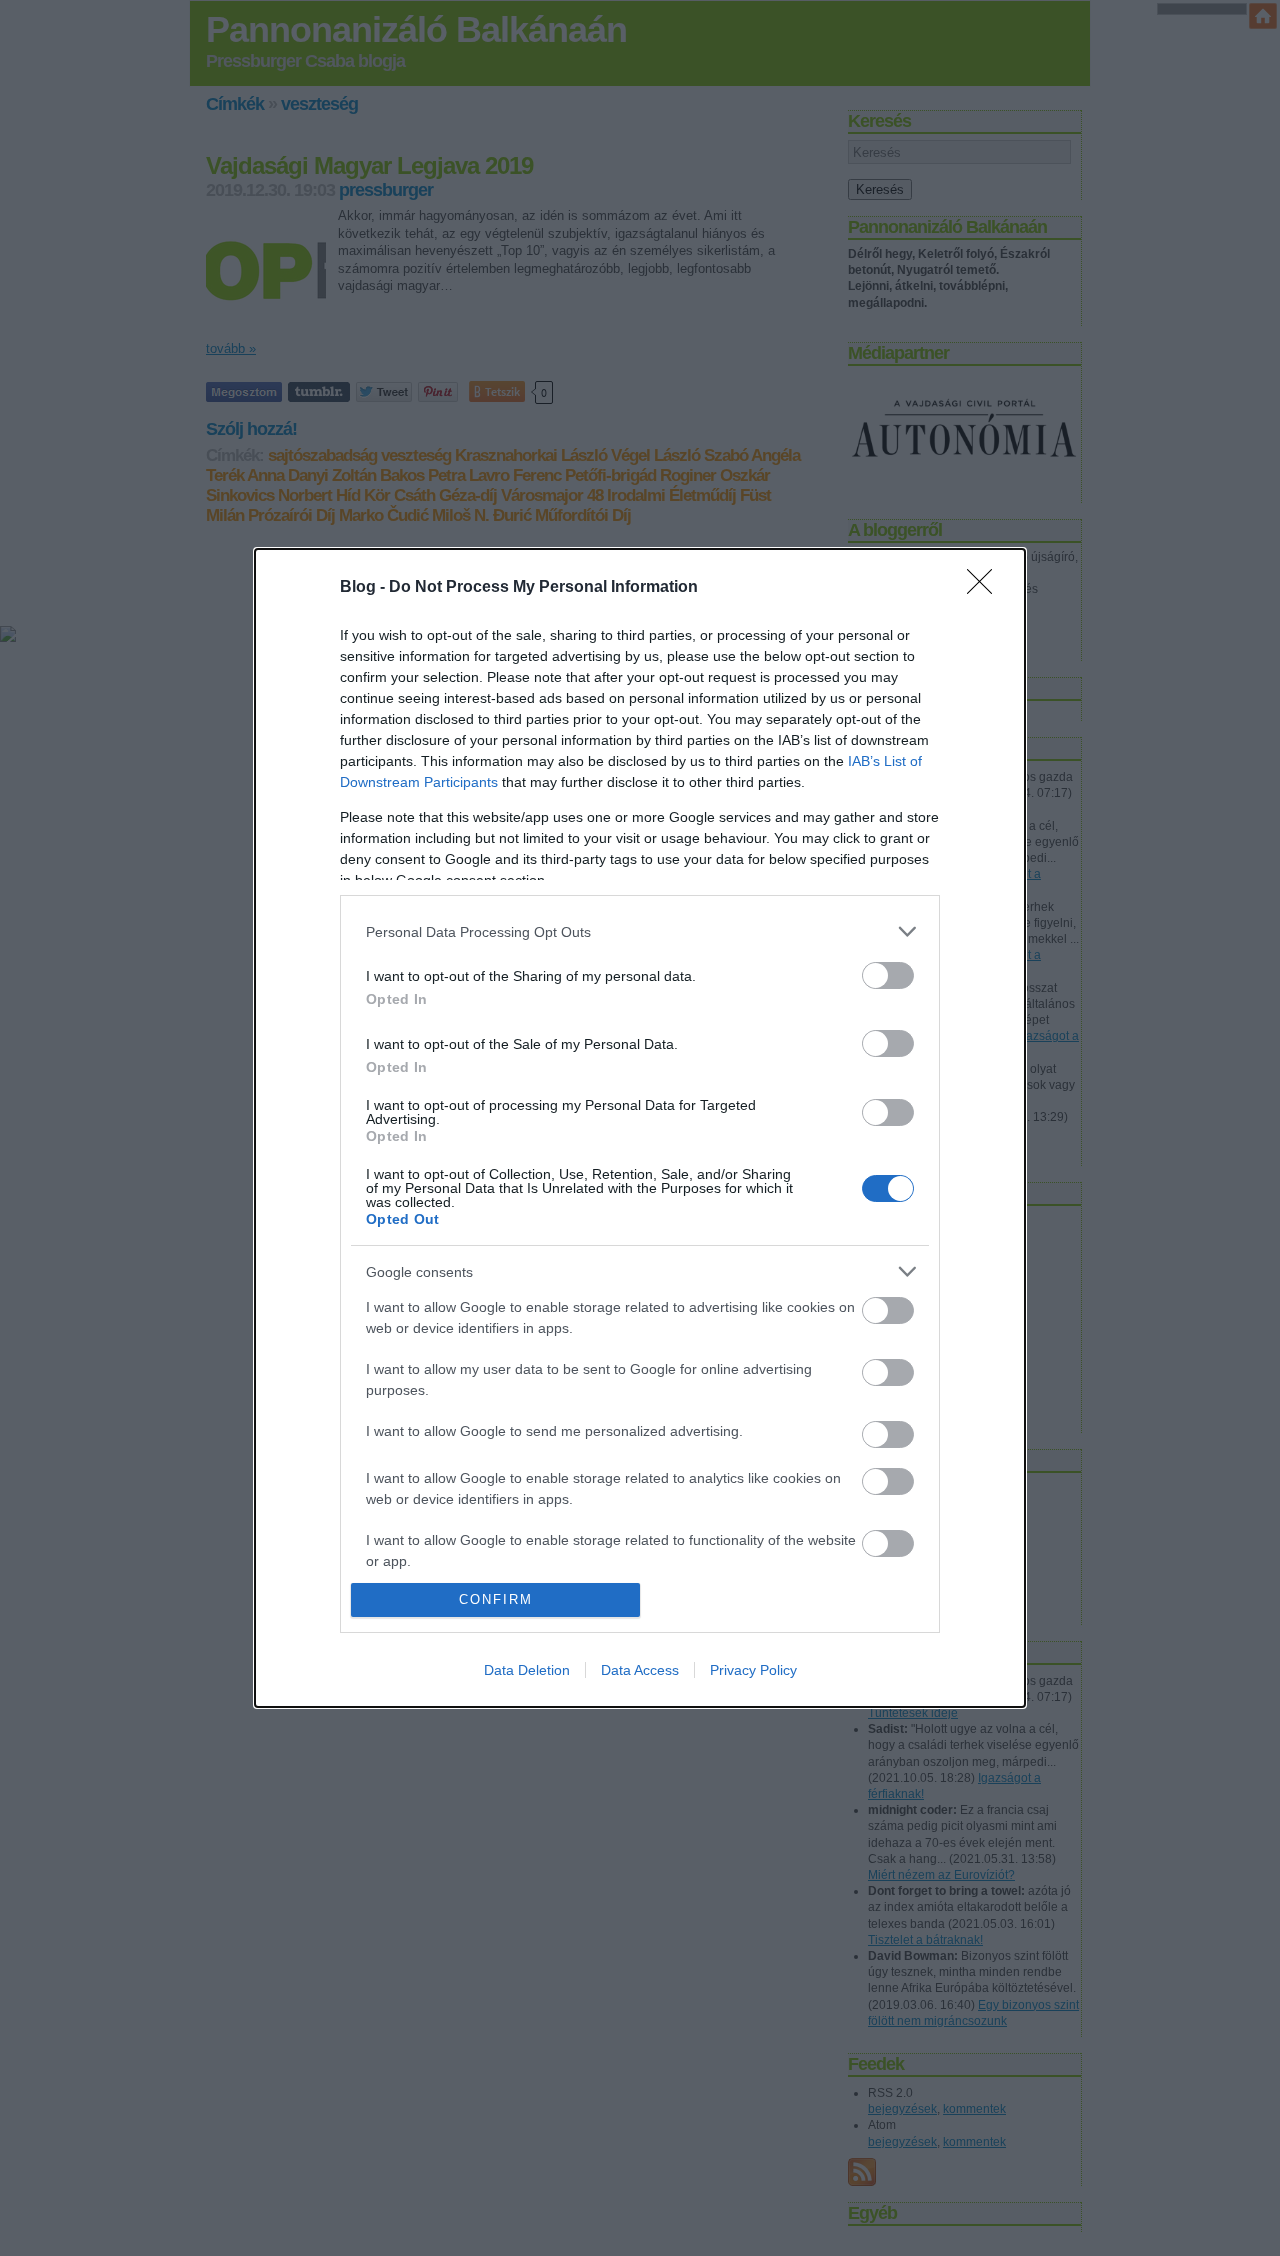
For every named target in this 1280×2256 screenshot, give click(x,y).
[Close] (986, 588)
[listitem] (640, 931)
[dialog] (640, 1128)
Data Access (640, 1670)
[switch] (888, 975)
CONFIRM (496, 1599)
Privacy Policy (753, 1670)
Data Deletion (527, 1670)
